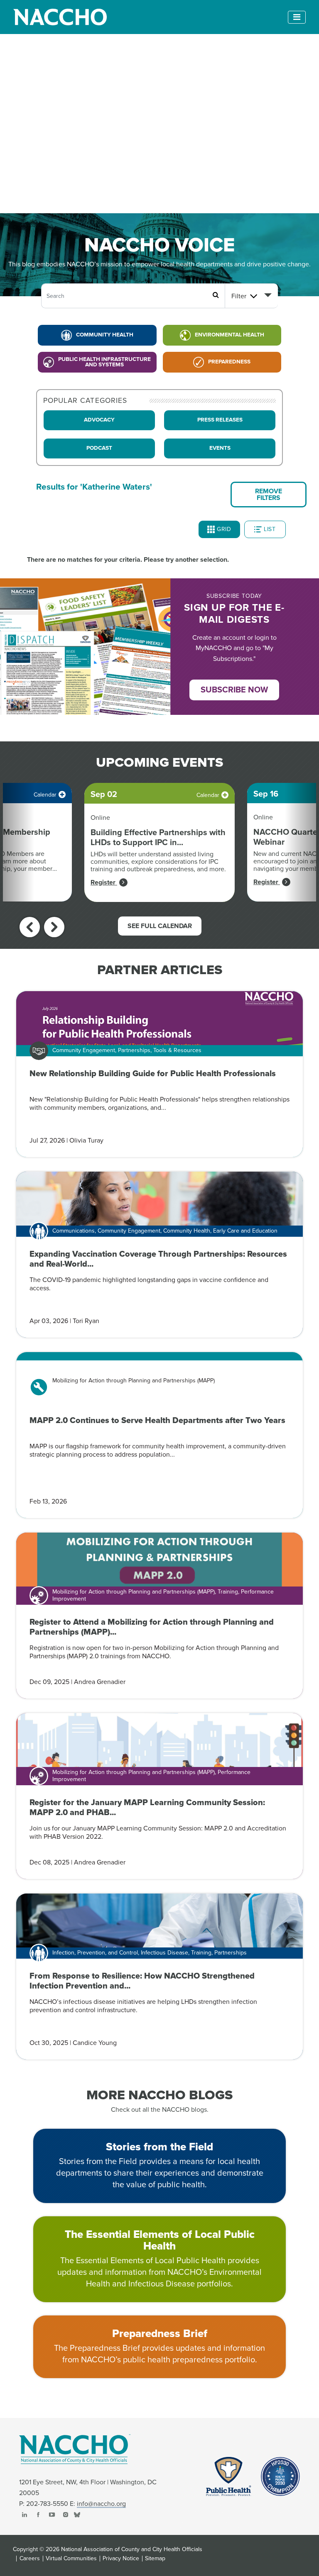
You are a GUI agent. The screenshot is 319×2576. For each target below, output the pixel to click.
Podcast (99, 448)
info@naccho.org (101, 2504)
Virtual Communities (71, 2559)
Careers (30, 2559)
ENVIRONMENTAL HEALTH (229, 335)
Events (220, 448)
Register (104, 882)
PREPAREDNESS (229, 362)
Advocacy (99, 420)
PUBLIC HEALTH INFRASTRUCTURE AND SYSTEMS (104, 362)
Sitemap (155, 2559)
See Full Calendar (160, 926)
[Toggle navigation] (297, 17)
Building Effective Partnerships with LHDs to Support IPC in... (158, 838)
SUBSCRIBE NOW (234, 690)
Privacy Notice (121, 2559)
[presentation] (30, 927)
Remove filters (269, 495)
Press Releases (220, 420)
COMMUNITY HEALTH (105, 335)
